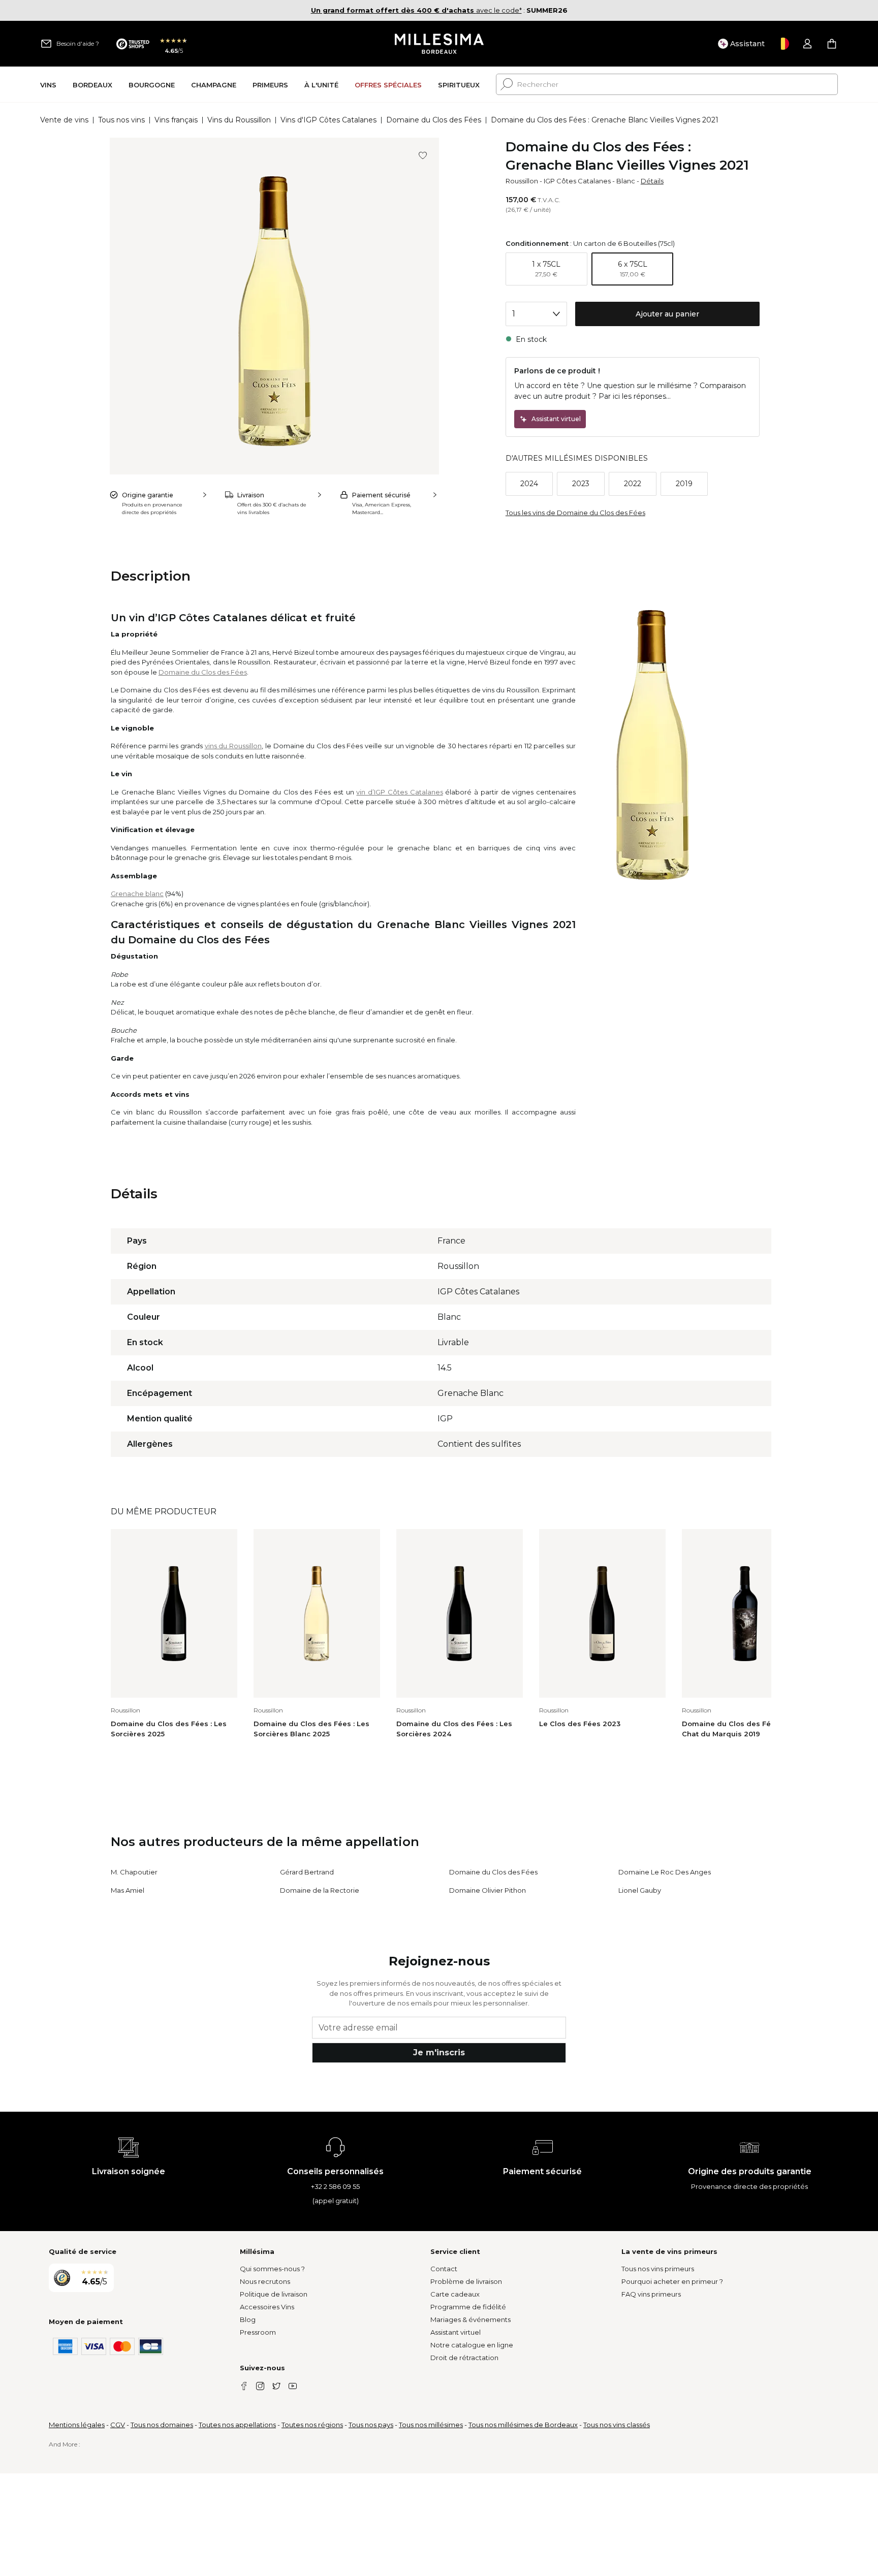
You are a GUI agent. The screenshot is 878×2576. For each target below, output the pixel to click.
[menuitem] (48, 85)
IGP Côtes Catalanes (577, 181)
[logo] (439, 44)
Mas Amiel (128, 1890)
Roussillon (522, 181)
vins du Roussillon (233, 746)
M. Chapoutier (134, 1872)
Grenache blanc (137, 894)
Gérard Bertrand (307, 1872)
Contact (444, 2269)
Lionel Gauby (640, 1890)
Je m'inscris (439, 2053)
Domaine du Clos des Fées (434, 120)
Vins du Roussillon (239, 120)
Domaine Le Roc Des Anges (665, 1872)
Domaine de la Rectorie (320, 1890)
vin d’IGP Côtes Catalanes (399, 792)
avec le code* (416, 10)
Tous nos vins (121, 120)
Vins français (176, 120)
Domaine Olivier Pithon (488, 1890)
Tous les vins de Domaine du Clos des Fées (575, 513)
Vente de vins (64, 120)
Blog (248, 2319)
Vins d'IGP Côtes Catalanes (328, 120)
